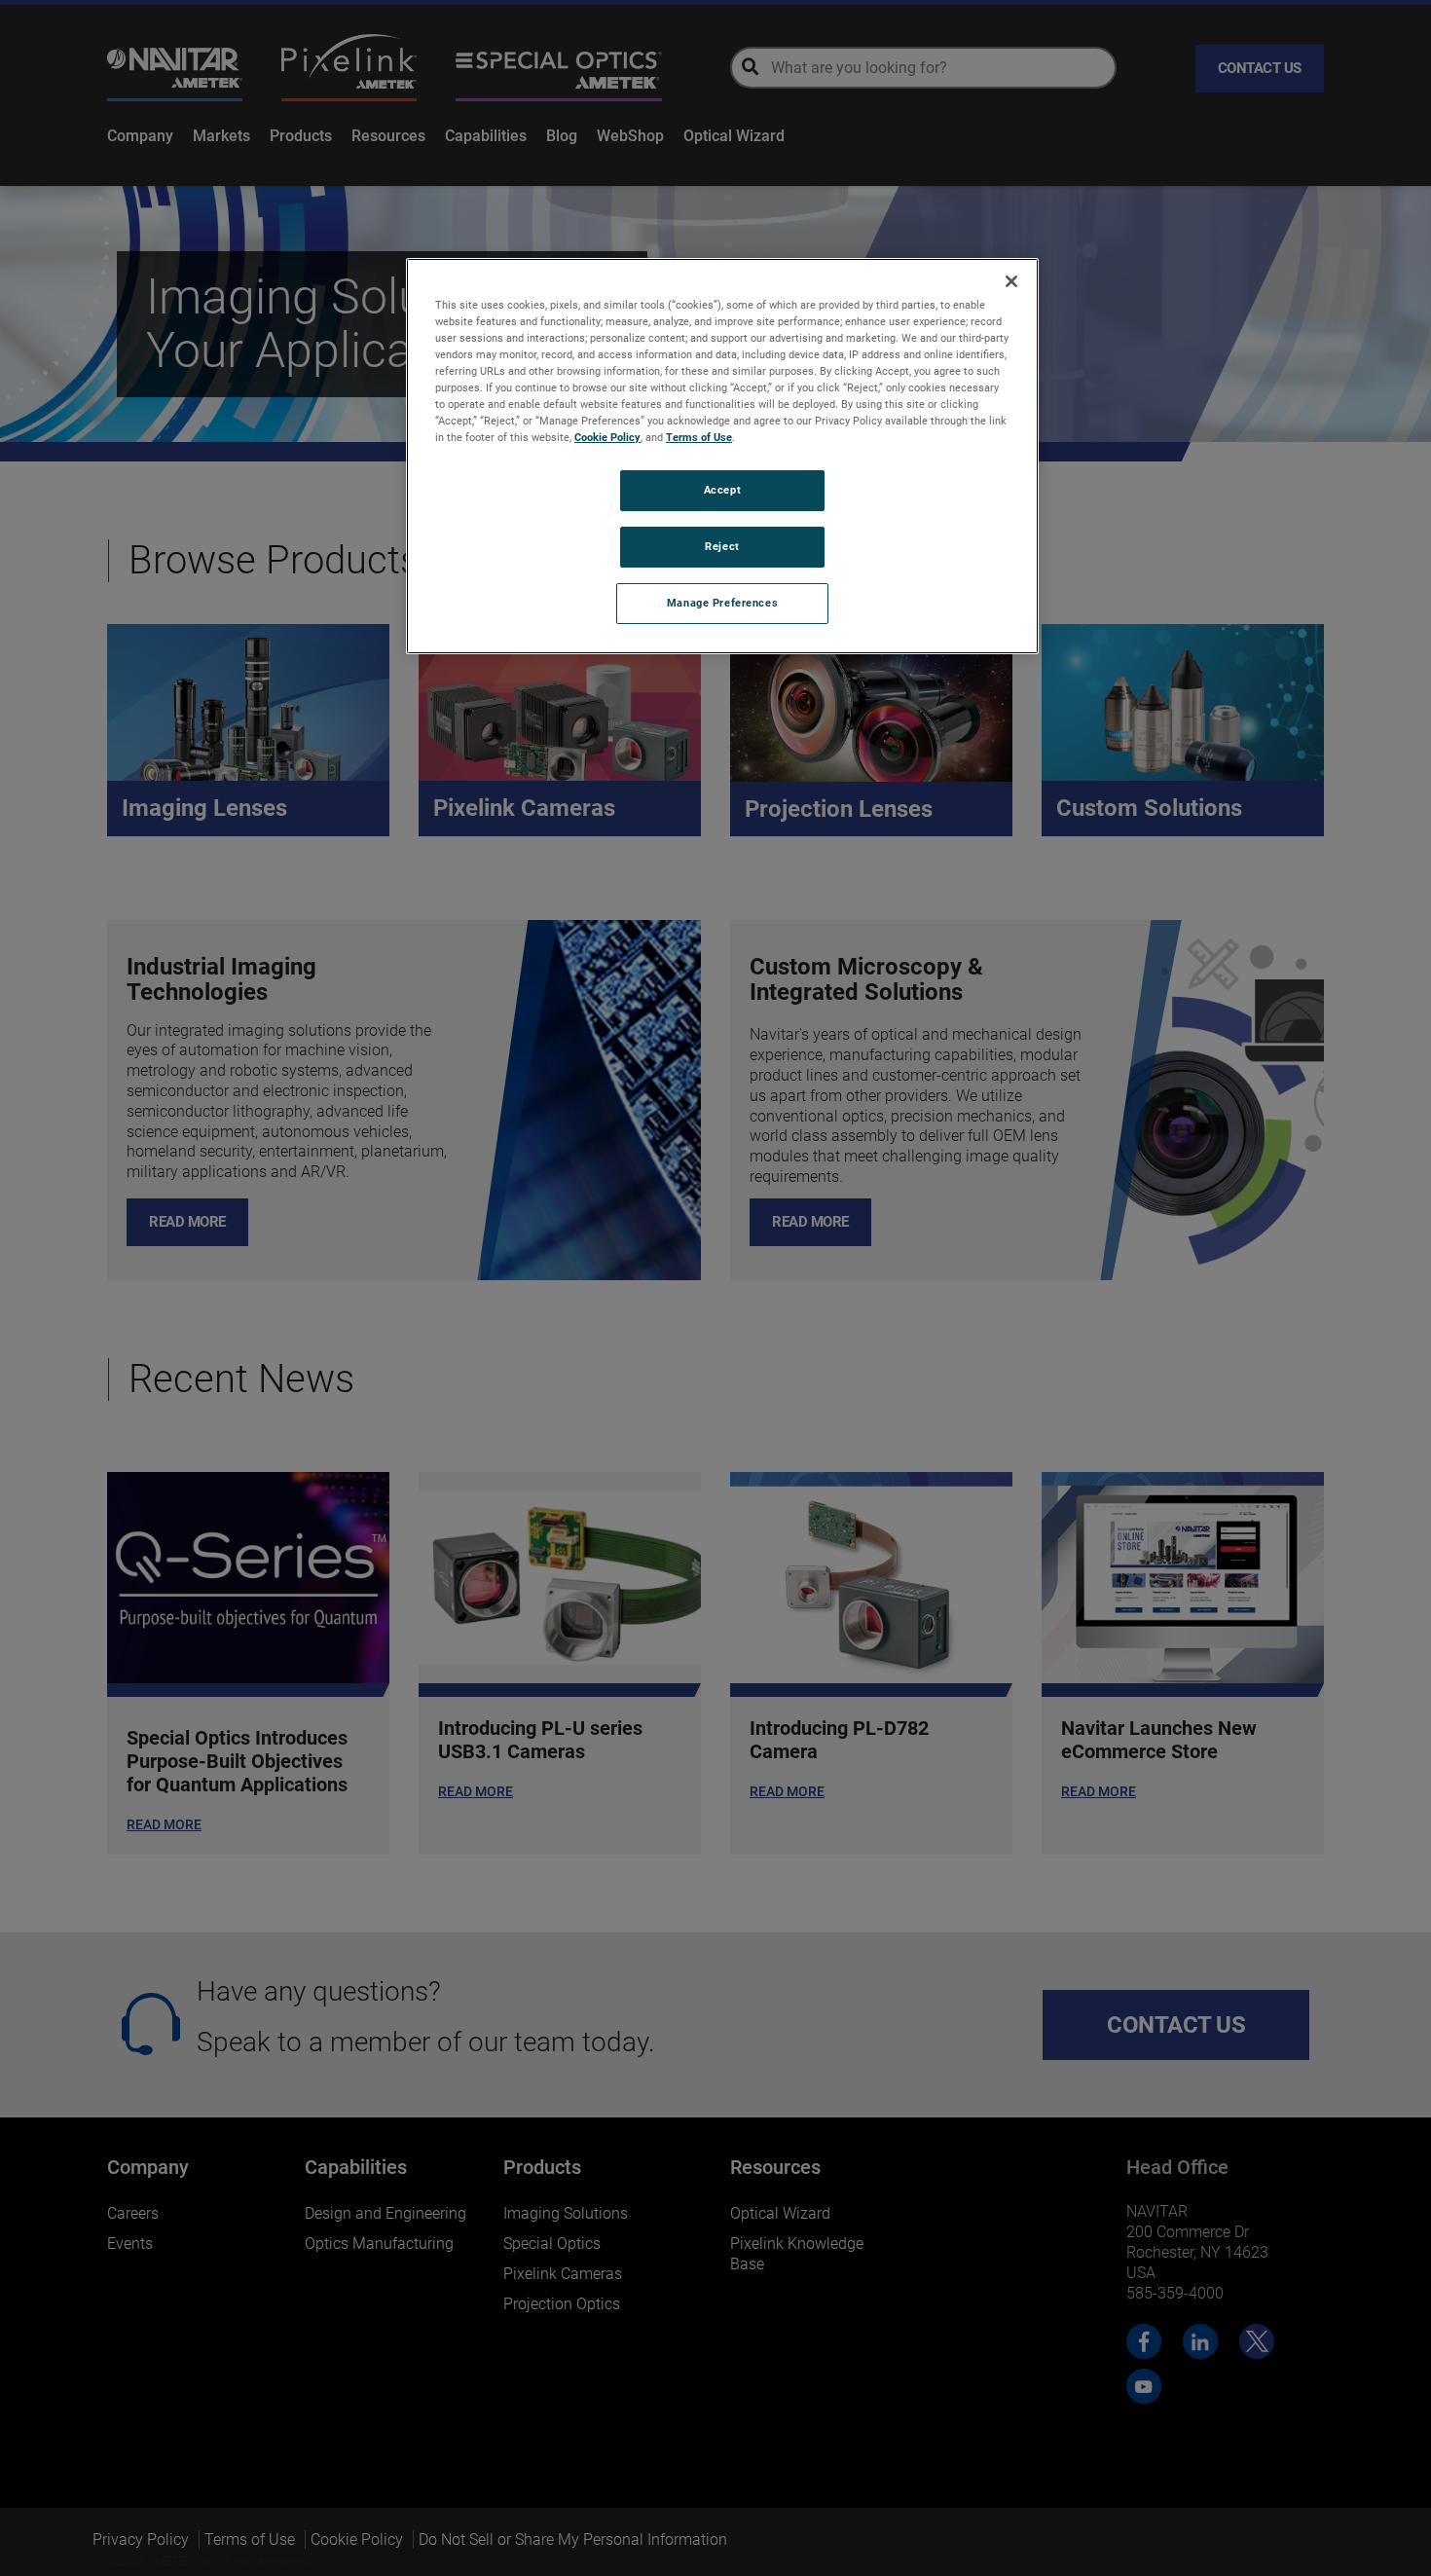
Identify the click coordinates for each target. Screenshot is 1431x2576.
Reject (722, 546)
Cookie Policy (607, 437)
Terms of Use (699, 437)
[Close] (1011, 281)
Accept (722, 490)
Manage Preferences (722, 603)
